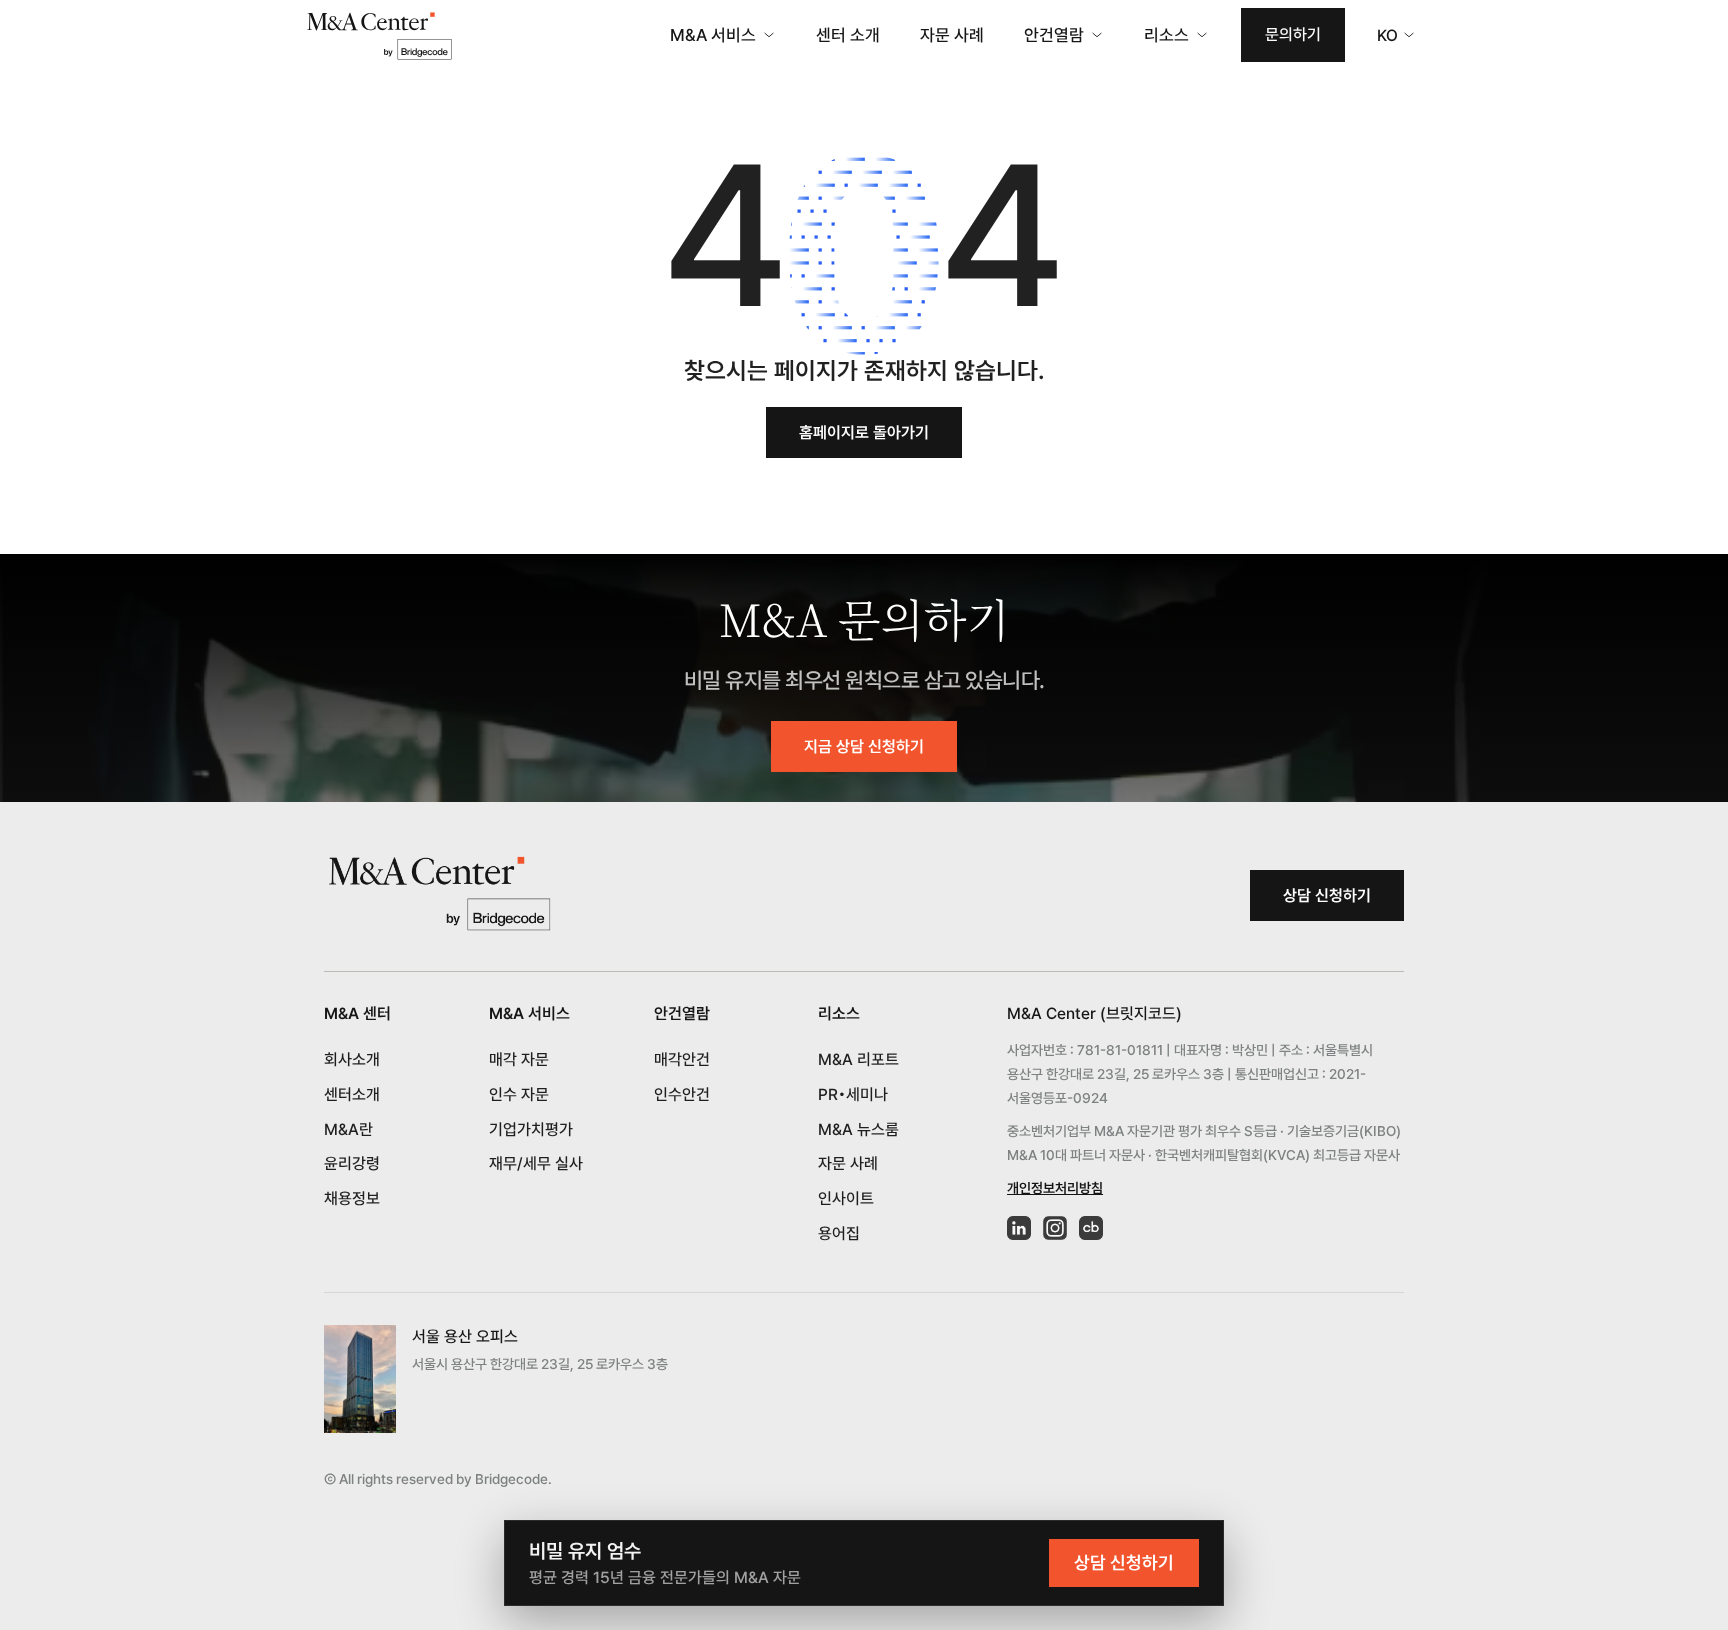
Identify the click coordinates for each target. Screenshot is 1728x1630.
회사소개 (352, 1059)
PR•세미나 (853, 1094)
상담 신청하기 (1327, 895)
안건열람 (1054, 35)
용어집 (839, 1233)
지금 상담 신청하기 (864, 746)
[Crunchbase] (1091, 1228)
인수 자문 (519, 1094)
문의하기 (1293, 34)
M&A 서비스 (713, 35)
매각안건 (682, 1059)
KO (1387, 35)
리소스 (1166, 35)
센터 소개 (848, 35)
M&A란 (348, 1129)
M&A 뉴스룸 (858, 1129)
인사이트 (846, 1198)
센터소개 (352, 1094)
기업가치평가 (531, 1129)
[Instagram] (1055, 1228)
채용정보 (352, 1198)
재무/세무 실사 (536, 1163)
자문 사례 (952, 35)
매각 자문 (519, 1059)
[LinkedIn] (1019, 1228)
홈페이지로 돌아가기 (864, 432)
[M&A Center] (379, 35)
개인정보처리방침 (1055, 1188)
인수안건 (682, 1094)
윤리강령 (352, 1163)
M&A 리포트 (858, 1059)
